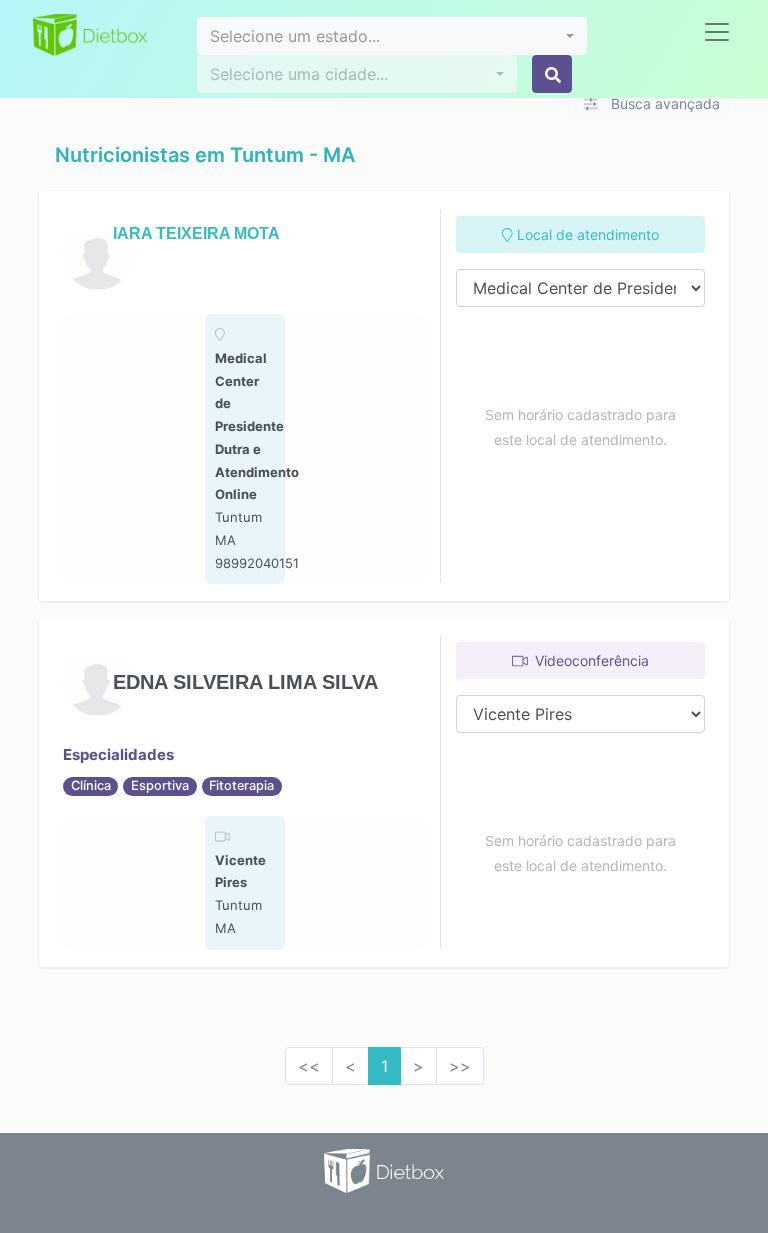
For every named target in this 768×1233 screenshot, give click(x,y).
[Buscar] (552, 74)
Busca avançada (663, 103)
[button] (392, 36)
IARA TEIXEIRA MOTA (196, 233)
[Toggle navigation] (717, 32)
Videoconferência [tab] (590, 660)
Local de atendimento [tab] (586, 234)
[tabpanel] (245, 449)
